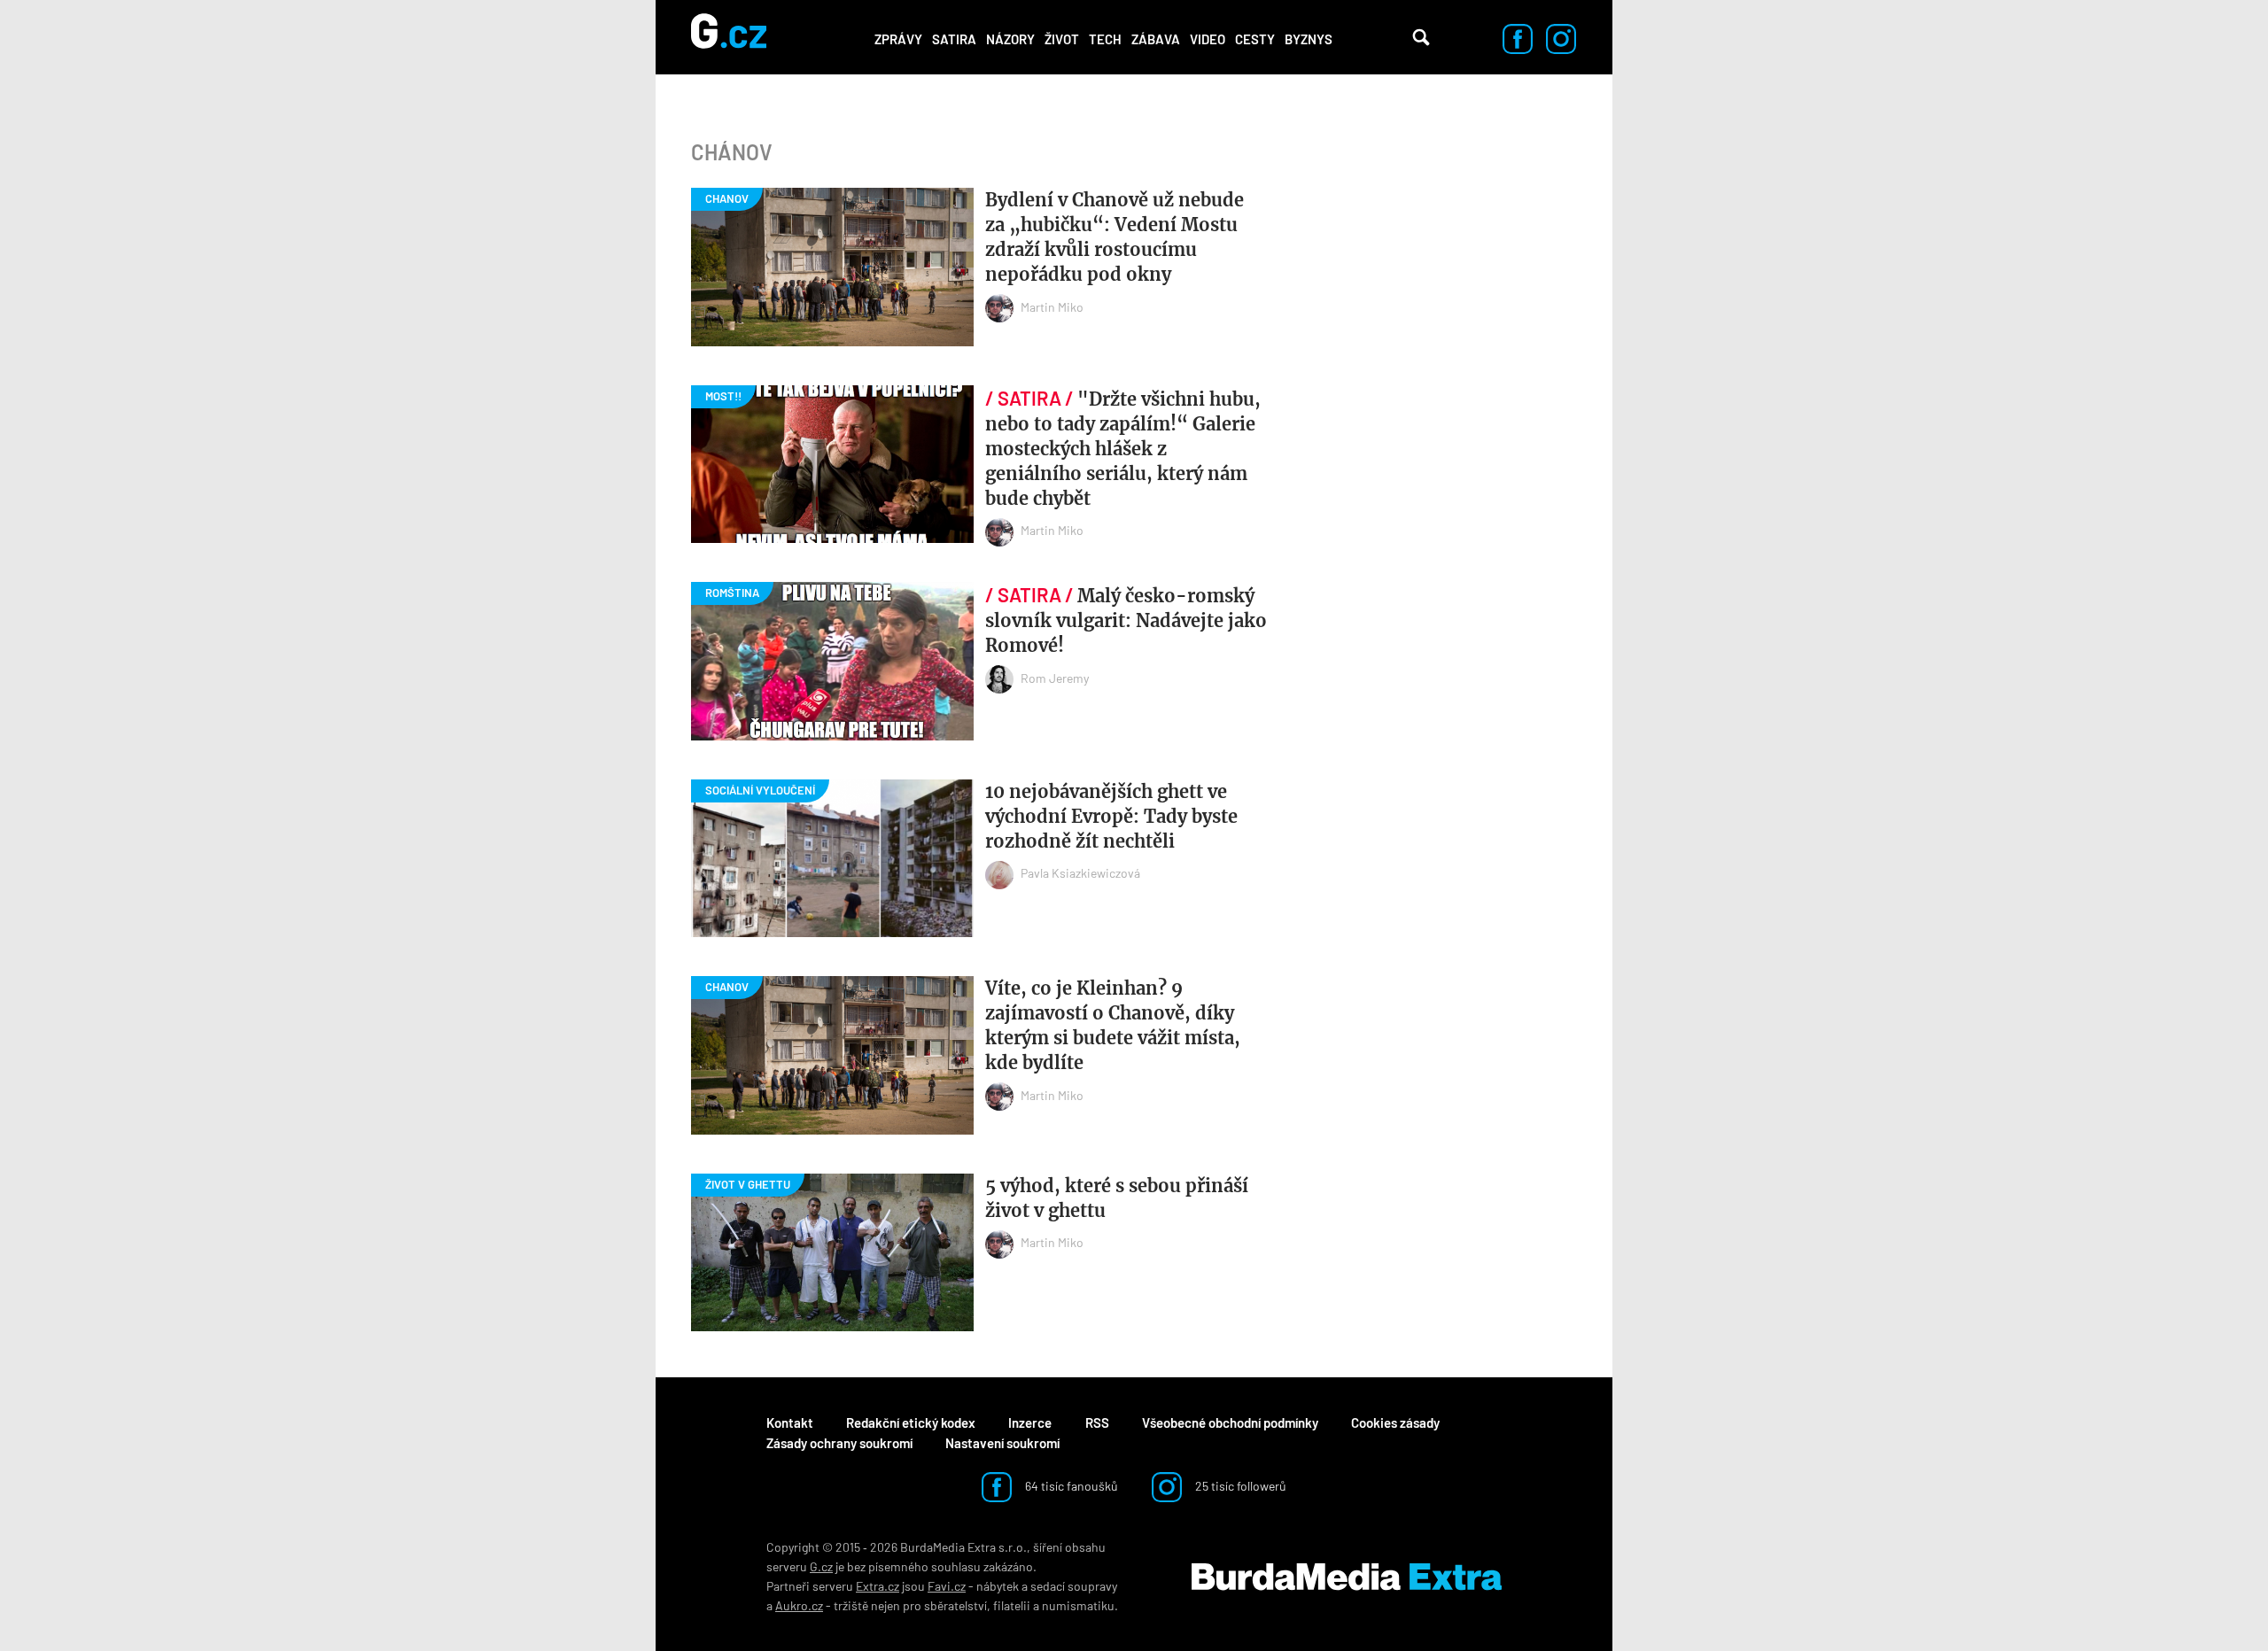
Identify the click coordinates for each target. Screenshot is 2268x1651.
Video (1208, 39)
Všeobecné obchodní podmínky (1230, 1422)
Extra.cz (878, 1586)
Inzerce (1030, 1422)
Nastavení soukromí (1002, 1443)
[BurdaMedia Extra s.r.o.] (1347, 1577)
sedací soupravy (1074, 1586)
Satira (954, 39)
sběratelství (955, 1605)
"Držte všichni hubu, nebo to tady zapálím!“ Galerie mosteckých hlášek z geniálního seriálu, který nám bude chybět (1123, 449)
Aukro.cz (799, 1605)
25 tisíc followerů (1239, 1486)
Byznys (1309, 39)
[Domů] (729, 37)
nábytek (998, 1586)
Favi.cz (947, 1586)
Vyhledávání (1421, 37)
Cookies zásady (1395, 1422)
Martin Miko (1052, 307)
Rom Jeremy (1055, 678)
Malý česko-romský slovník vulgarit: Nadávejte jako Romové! (1126, 620)
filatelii (1012, 1605)
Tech (1105, 39)
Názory (1010, 39)
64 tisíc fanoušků (1070, 1486)
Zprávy (898, 39)
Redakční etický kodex (911, 1422)
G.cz (821, 1566)
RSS (1097, 1422)
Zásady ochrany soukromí (839, 1443)
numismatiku (1078, 1605)
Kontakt (790, 1422)
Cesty (1255, 39)
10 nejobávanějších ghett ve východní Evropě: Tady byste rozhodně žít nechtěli (1111, 816)
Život (1062, 39)
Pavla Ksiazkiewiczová (1080, 873)
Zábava (1156, 39)
